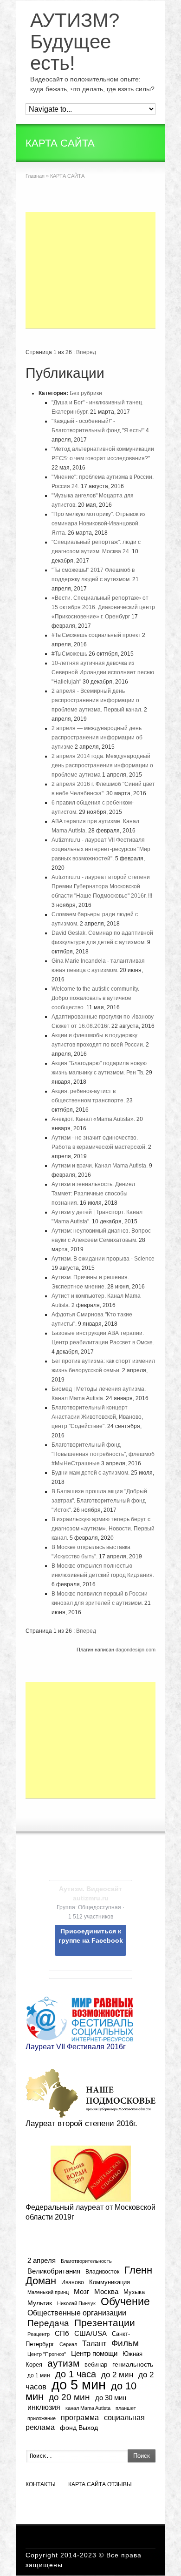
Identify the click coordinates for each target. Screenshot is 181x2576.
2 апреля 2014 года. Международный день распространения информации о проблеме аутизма (102, 765)
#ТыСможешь (69, 654)
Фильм (125, 2343)
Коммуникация (110, 2282)
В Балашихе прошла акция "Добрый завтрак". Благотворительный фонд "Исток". (99, 1501)
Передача (48, 2323)
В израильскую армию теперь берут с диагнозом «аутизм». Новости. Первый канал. (103, 1529)
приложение (42, 2418)
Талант (94, 2343)
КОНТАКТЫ (41, 2484)
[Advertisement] (90, 270)
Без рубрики (86, 393)
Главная (35, 176)
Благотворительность (86, 2261)
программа (80, 2417)
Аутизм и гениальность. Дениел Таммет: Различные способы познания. (93, 1194)
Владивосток (102, 2271)
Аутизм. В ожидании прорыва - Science (103, 1259)
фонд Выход (79, 2428)
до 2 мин (117, 2375)
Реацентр (39, 2334)
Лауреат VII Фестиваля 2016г (76, 2047)
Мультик (40, 2303)
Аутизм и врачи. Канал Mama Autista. (100, 1166)
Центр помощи (94, 2353)
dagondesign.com (136, 1650)
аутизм (63, 2363)
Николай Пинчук (76, 2303)
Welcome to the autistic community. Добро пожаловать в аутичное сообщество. (95, 998)
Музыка (134, 2292)
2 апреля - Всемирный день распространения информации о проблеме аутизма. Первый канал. (97, 700)
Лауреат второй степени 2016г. (81, 2123)
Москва (106, 2291)
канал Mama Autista (88, 2408)
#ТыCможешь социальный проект (96, 635)
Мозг (81, 2291)
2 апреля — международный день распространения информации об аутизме (97, 738)
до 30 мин (111, 2398)
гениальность (133, 2364)
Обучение (125, 2301)
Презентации (105, 2323)
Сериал (68, 2344)
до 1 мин (39, 2375)
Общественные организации (77, 2313)
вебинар (96, 2365)
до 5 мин (79, 2385)
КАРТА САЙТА (87, 2484)
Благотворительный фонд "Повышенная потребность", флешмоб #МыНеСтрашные (103, 1454)
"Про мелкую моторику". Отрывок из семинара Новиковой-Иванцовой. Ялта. (99, 523)
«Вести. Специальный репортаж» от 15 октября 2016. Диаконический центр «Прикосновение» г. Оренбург (103, 607)
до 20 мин (69, 2397)
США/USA (90, 2333)
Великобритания (54, 2271)
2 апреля (42, 2261)
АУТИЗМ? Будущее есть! (75, 42)
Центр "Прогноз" (47, 2354)
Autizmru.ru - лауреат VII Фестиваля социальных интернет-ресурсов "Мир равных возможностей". (101, 849)
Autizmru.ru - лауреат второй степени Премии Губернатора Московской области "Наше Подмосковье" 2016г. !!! (102, 886)
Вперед (86, 352)
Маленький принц (48, 2292)
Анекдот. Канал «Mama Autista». (93, 1119)
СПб (62, 2333)
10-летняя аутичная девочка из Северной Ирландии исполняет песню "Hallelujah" (103, 672)
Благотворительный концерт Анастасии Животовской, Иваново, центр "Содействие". (97, 1417)
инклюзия (44, 2407)
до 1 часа (76, 2374)
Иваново (73, 2282)
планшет (126, 2408)
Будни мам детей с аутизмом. (90, 1473)
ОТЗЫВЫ (120, 2484)
